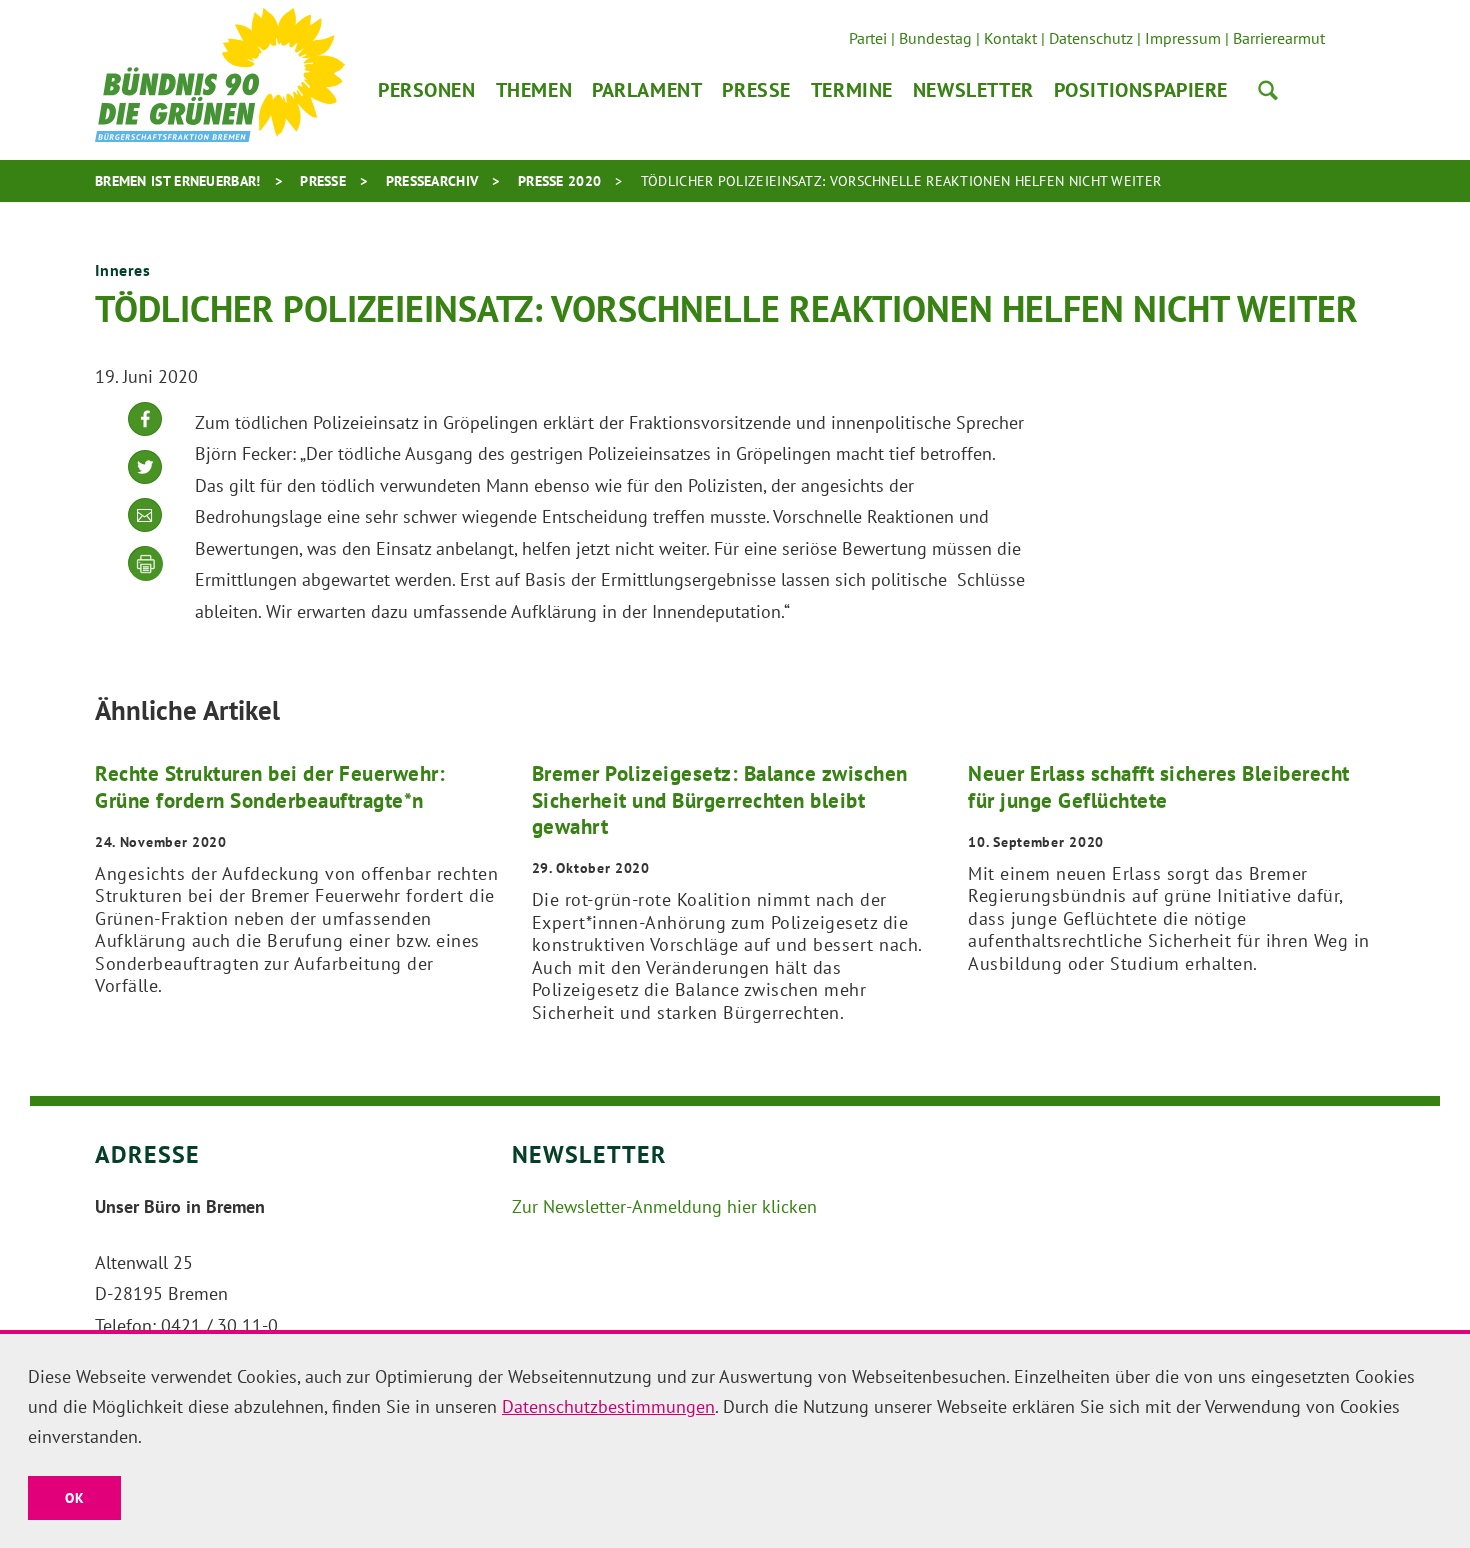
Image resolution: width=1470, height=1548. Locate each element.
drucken (146, 564)
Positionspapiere (1141, 90)
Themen (534, 90)
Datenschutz (1091, 38)
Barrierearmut (1279, 38)
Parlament (647, 90)
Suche (1268, 90)
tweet (145, 482)
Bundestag (935, 38)
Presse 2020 (559, 181)
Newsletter (973, 90)
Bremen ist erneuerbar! (178, 181)
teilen (145, 434)
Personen (427, 90)
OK (74, 1498)
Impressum (1183, 38)
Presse (756, 90)
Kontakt (1010, 38)
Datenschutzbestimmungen (608, 1406)
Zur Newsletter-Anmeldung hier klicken (664, 1206)
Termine (852, 90)
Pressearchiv (432, 181)
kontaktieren (145, 530)
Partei (868, 38)
